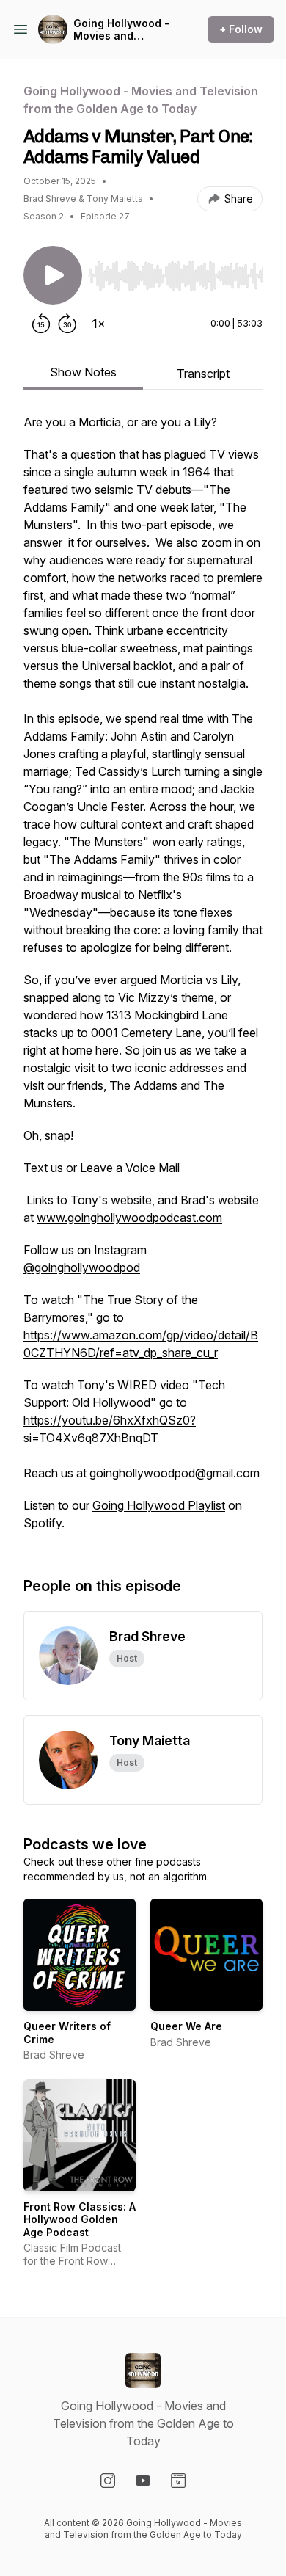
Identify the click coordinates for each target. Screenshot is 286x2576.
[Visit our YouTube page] (143, 2481)
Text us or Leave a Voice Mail (102, 1168)
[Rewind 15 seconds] (41, 324)
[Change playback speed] (98, 324)
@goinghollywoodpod (82, 1267)
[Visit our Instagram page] (108, 2481)
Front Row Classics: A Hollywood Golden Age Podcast (80, 2219)
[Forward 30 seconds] (67, 324)
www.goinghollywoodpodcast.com (129, 1218)
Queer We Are (186, 2026)
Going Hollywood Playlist (159, 1505)
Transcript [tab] (203, 374)
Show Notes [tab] (83, 372)
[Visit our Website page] (178, 2481)
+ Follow (241, 29)
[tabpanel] (143, 980)
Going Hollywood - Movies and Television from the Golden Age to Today (124, 30)
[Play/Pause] (53, 275)
